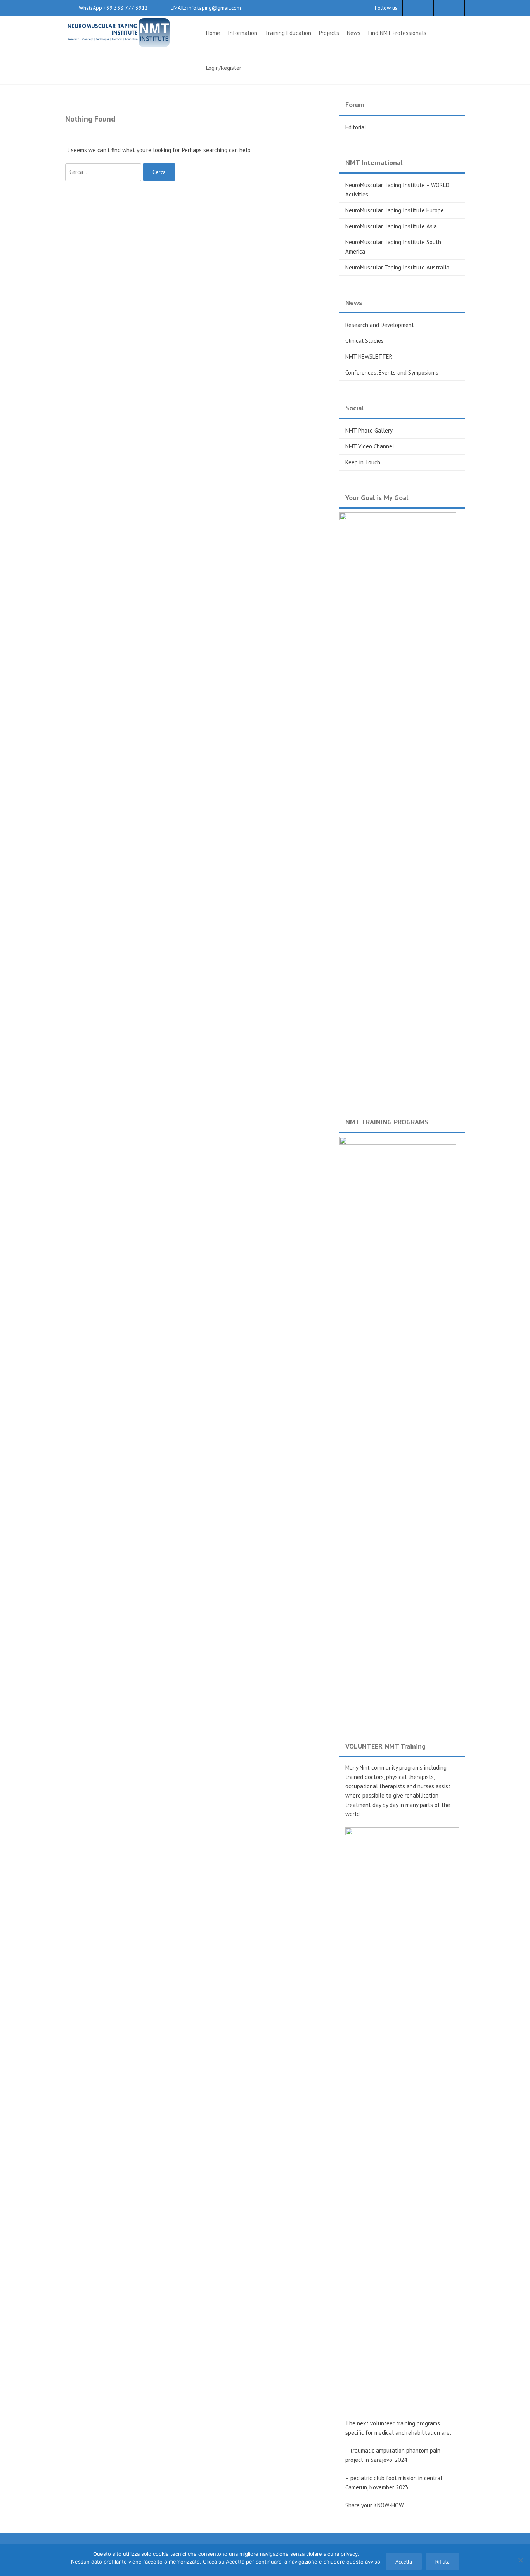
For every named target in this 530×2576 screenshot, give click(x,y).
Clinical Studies (365, 341)
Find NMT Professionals (397, 33)
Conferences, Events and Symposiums (392, 373)
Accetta (404, 2562)
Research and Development (380, 325)
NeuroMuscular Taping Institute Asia (391, 226)
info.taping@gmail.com (213, 8)
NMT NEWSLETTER (369, 357)
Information (242, 33)
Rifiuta (443, 2562)
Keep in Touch (363, 462)
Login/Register (224, 68)
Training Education (288, 33)
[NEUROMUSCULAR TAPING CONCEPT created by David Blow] (118, 32)
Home (213, 33)
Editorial (356, 127)
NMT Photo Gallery (369, 430)
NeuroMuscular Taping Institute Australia (397, 267)
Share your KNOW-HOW (374, 2505)
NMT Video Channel (370, 446)
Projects (329, 33)
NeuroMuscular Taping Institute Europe (395, 210)
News (354, 33)
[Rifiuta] (520, 2560)
